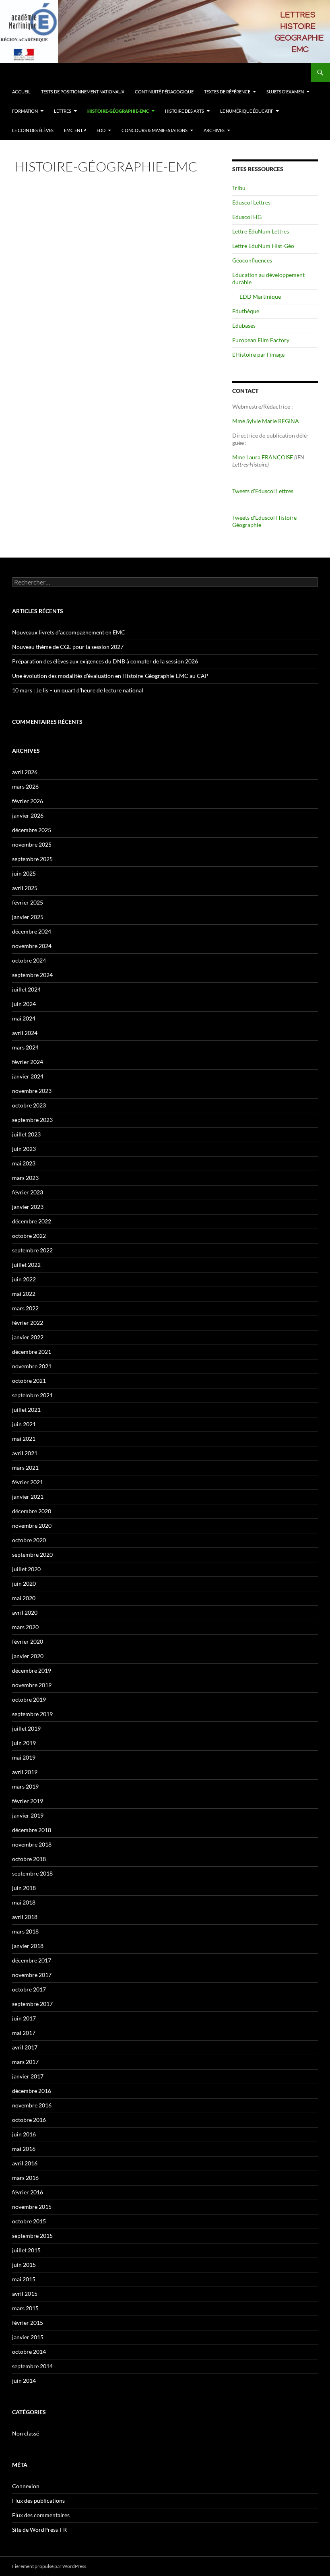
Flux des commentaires (41, 2515)
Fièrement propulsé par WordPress (49, 2566)
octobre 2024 (29, 960)
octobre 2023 (29, 1105)
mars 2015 (25, 2308)
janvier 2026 (28, 815)
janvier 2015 (28, 2337)
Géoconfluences (252, 260)
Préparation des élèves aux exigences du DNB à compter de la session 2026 (105, 661)
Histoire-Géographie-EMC (118, 111)
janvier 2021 (28, 1497)
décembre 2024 (32, 931)
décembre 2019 (32, 1670)
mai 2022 (24, 1294)
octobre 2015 (29, 2221)
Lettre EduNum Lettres (261, 231)
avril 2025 (25, 888)
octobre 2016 (29, 2120)
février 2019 (28, 1801)
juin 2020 (24, 1583)
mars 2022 (25, 1308)
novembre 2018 (32, 1844)
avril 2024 (25, 1033)
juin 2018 (24, 1888)
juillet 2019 (26, 1728)
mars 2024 (25, 1047)
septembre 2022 (32, 1250)
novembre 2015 (32, 2207)
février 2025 (28, 902)
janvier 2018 (28, 1946)
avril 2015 (25, 2294)
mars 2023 (25, 1178)
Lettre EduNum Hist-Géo (263, 246)
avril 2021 (25, 1453)
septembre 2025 (32, 859)
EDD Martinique (260, 296)
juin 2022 (24, 1279)
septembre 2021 (32, 1395)
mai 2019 (24, 1757)
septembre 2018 (32, 1873)
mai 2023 (24, 1163)
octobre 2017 (29, 1989)
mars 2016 (25, 2178)
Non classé (26, 2433)
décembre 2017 (32, 1960)
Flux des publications (38, 2501)
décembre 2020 (32, 1511)
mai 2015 (24, 2279)
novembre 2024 (32, 946)
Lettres (63, 111)
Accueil (21, 92)
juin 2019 (24, 1743)
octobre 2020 (29, 1540)
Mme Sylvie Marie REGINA (266, 421)
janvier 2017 (28, 2076)
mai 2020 (24, 1598)
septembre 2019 (32, 1714)
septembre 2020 (32, 1554)
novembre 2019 (32, 1685)
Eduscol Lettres (251, 202)
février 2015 (28, 2323)
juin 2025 (24, 873)
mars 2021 (25, 1468)
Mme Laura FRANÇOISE (263, 457)
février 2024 (28, 1062)
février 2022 (28, 1323)
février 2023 (28, 1192)
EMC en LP (75, 130)
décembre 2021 (32, 1352)
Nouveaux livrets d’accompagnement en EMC (69, 632)
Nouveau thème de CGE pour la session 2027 (68, 647)
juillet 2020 (26, 1569)
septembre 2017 (32, 2004)
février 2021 (28, 1482)
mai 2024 (24, 1018)
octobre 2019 (29, 1699)
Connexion (26, 2486)
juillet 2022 (26, 1265)
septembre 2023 (32, 1120)
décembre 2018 (32, 1830)
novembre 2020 (32, 1526)
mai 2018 (24, 1902)
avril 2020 (25, 1612)
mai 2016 (24, 2149)
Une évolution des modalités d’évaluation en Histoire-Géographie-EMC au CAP (110, 676)
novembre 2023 (32, 1091)
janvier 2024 (28, 1076)
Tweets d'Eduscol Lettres (263, 491)
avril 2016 (25, 2163)
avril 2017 (25, 2047)
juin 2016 (24, 2134)
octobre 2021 (29, 1381)
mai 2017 (24, 2033)
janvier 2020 (28, 1656)
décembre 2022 (32, 1221)
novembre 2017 (32, 1975)
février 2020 (28, 1641)
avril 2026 (25, 772)
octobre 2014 (29, 2352)
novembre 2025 (32, 844)
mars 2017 (25, 2062)
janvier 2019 (28, 1815)
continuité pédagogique (164, 92)
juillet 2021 (26, 1410)
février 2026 (28, 801)
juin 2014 (24, 2381)
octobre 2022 (29, 1236)
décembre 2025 (32, 830)
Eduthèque (246, 311)
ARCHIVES (214, 130)
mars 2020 (25, 1627)
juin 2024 (24, 1004)
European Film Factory (261, 340)
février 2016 (28, 2192)
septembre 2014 (32, 2366)
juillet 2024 (26, 989)
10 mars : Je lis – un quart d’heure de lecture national (78, 690)
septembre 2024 (32, 975)
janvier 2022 (28, 1337)
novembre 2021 (32, 1366)
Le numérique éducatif (247, 111)
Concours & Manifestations (155, 130)
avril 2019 (25, 1772)
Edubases (244, 325)
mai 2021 (24, 1439)
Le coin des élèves (33, 130)
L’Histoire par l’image (258, 354)
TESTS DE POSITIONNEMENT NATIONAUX (83, 92)
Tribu (239, 188)
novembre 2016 (32, 2105)
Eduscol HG (247, 217)
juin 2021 (24, 1424)
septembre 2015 (32, 2236)
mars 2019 (25, 1786)
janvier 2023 (28, 1207)
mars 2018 (25, 1931)
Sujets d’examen (285, 92)
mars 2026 (25, 786)
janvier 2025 (28, 917)
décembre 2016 (32, 2091)
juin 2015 (24, 2265)
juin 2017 (24, 2018)
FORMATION (25, 111)
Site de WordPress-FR (39, 2530)
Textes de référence (227, 92)
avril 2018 (25, 1917)
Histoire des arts (185, 111)
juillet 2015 (26, 2250)
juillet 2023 (26, 1134)
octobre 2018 (29, 1859)
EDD (101, 130)
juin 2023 (24, 1149)
